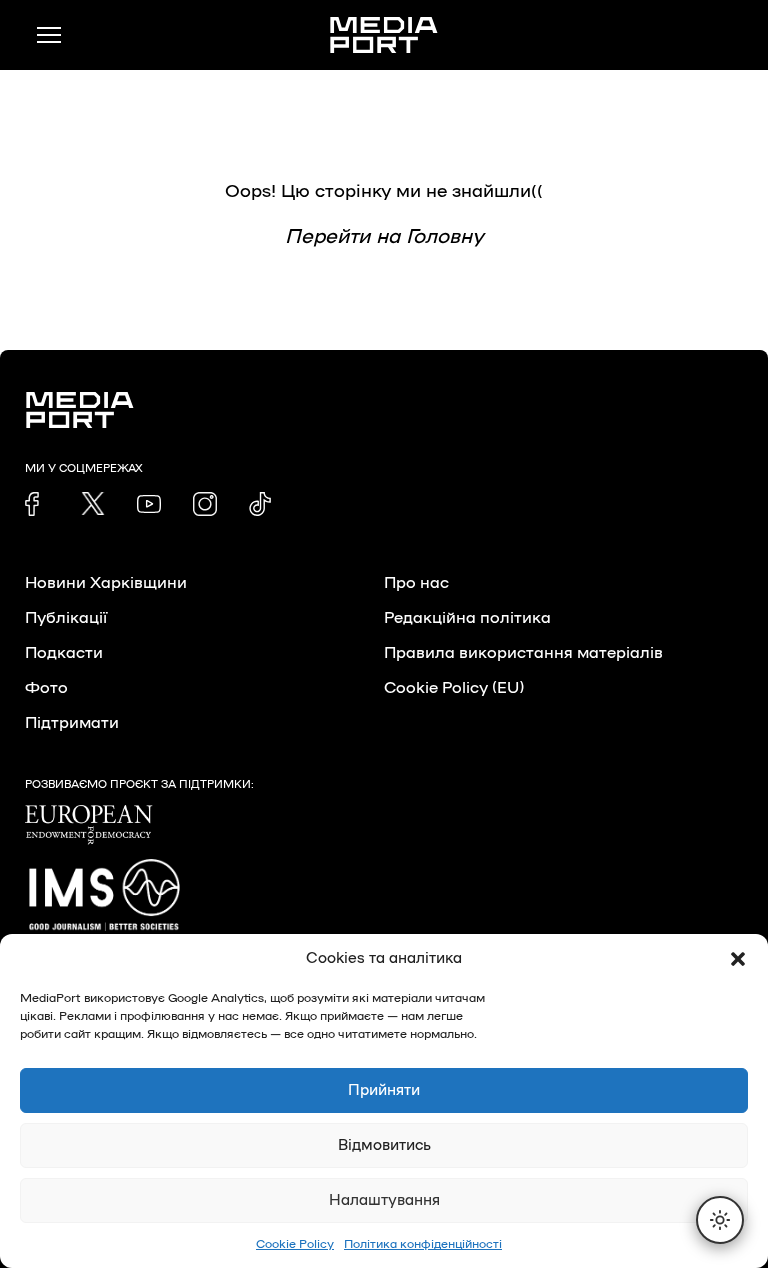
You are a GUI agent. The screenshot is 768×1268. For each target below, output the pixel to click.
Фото (46, 688)
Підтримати (72, 723)
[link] (37, 504)
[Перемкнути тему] (720, 1220)
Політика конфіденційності (423, 1244)
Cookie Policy (295, 1244)
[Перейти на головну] (384, 35)
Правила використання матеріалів (523, 653)
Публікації (66, 618)
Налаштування (384, 1200)
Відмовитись (384, 1145)
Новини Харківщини (106, 583)
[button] (738, 959)
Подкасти (64, 653)
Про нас (416, 583)
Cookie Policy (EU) (454, 688)
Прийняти (384, 1090)
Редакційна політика (467, 618)
